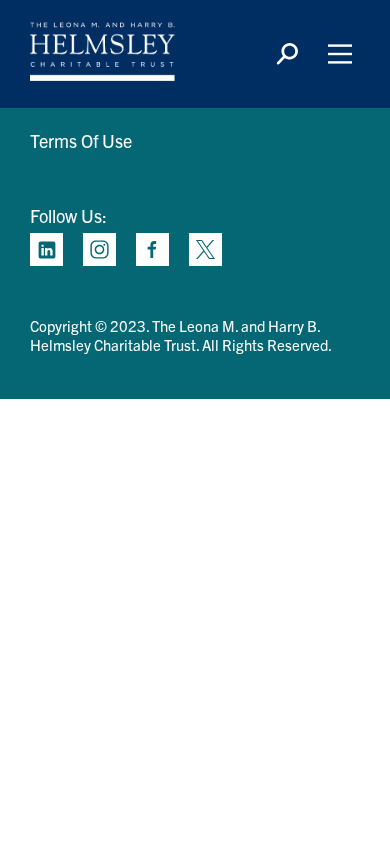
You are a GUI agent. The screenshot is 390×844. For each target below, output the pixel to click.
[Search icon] (287, 54)
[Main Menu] (340, 54)
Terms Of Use (81, 140)
